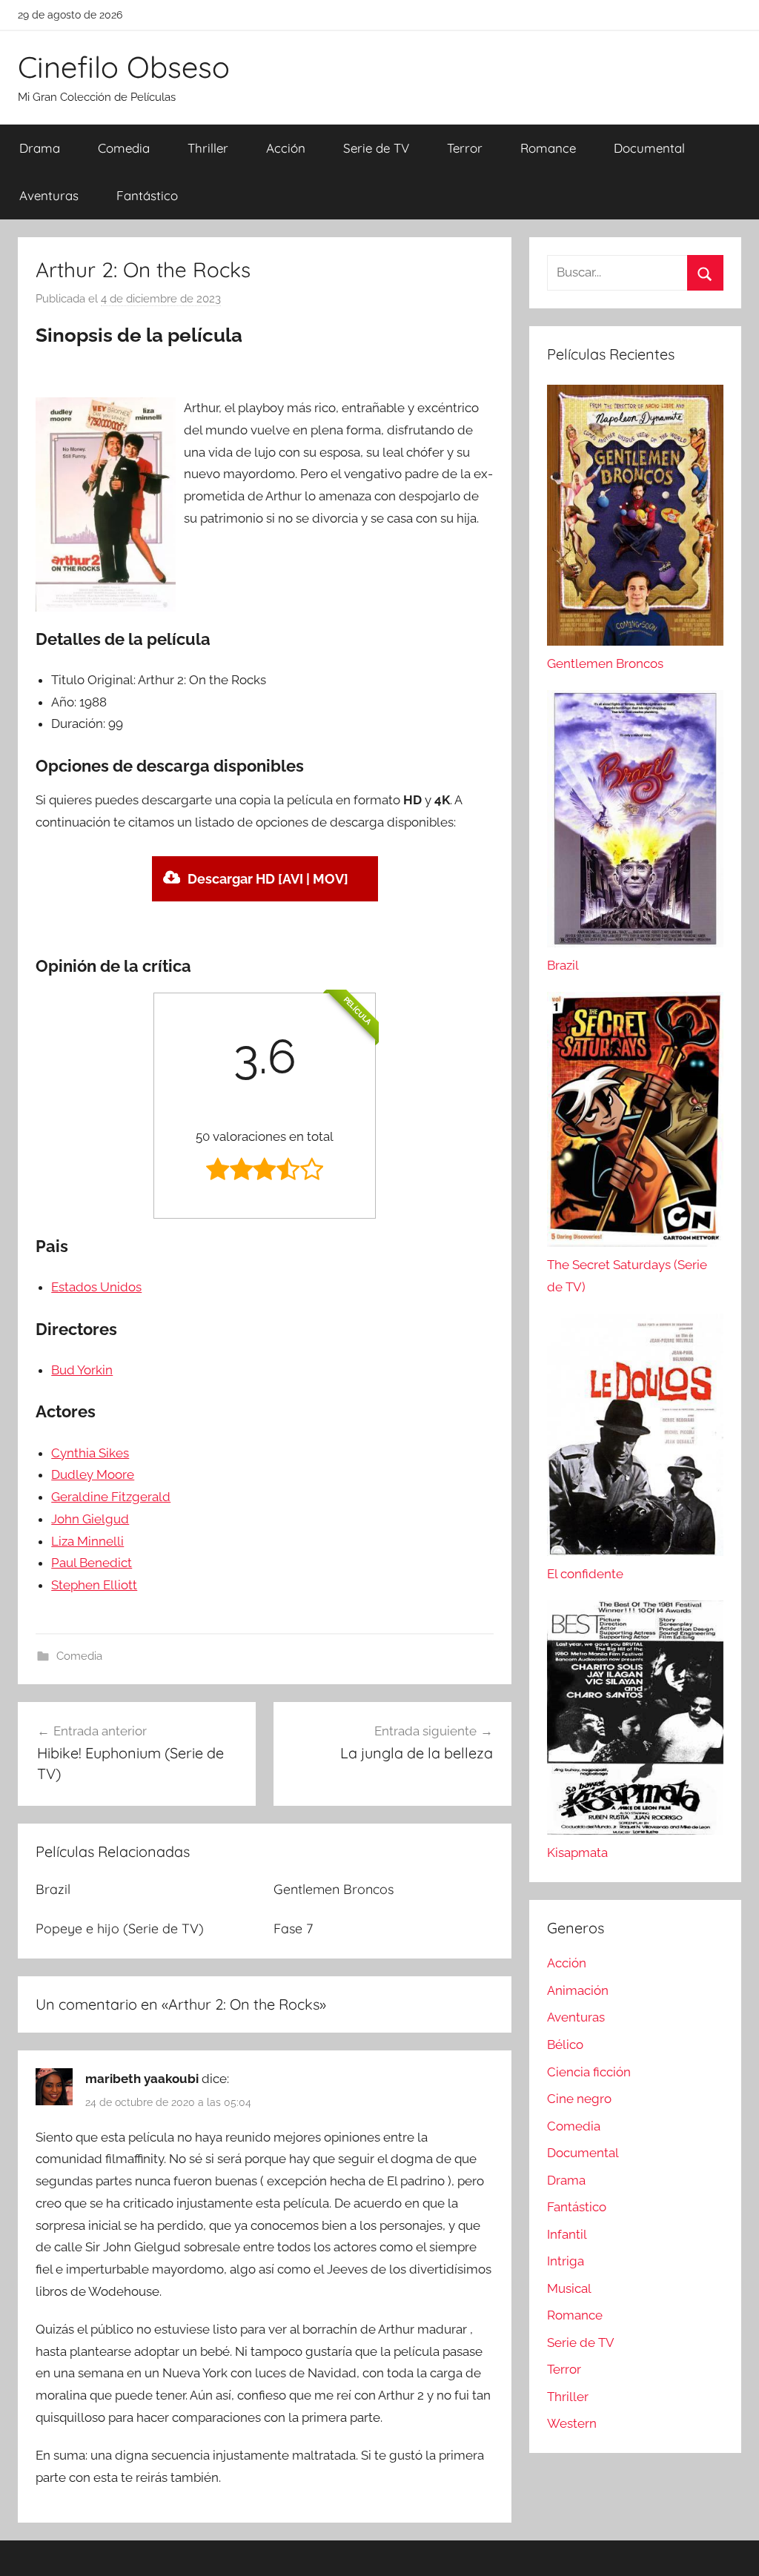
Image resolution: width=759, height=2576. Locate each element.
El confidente (585, 1574)
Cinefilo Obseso (124, 67)
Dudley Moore (93, 1474)
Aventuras (49, 195)
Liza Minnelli (87, 1541)
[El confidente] (635, 1552)
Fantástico (147, 195)
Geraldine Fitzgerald (111, 1497)
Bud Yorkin (82, 1370)
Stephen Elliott (94, 1585)
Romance (548, 148)
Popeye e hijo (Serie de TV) (120, 1928)
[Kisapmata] (635, 1830)
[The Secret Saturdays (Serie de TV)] (635, 1242)
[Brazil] (635, 943)
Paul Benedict (92, 1563)
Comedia (124, 148)
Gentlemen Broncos (334, 1889)
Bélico (565, 2044)
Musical (569, 2288)
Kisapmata (577, 1852)
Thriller (208, 148)
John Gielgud (90, 1519)
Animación (578, 1990)
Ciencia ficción (589, 2072)
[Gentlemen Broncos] (635, 641)
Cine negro (579, 2099)
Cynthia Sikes (90, 1453)
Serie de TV (376, 148)
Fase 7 (293, 1928)
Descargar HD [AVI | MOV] (268, 879)
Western (572, 2423)
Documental (649, 148)
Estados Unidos (96, 1287)
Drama (40, 148)
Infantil (567, 2234)
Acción (286, 148)
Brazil (53, 1889)
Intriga (566, 2261)
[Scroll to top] (731, 2548)
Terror (465, 148)
